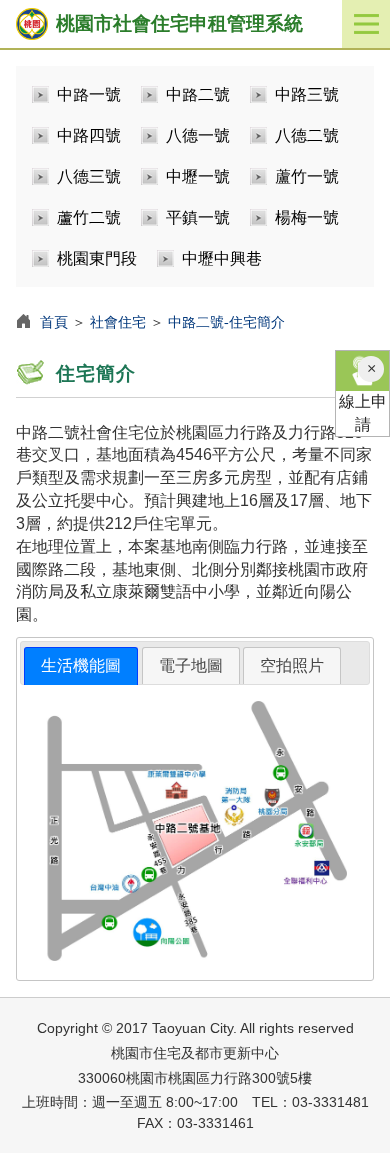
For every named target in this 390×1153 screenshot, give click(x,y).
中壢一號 (198, 176)
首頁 (54, 322)
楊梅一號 (307, 217)
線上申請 (363, 413)
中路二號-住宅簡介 (226, 322)
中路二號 (198, 94)
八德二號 (307, 135)
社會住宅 (118, 322)
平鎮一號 (198, 217)
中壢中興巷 (222, 258)
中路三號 (307, 94)
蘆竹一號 (307, 176)
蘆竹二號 (89, 217)
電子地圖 (191, 665)
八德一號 (198, 135)
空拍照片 (292, 665)
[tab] (81, 666)
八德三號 (89, 176)
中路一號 (89, 94)
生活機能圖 (81, 665)
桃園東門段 (97, 258)
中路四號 (89, 135)
